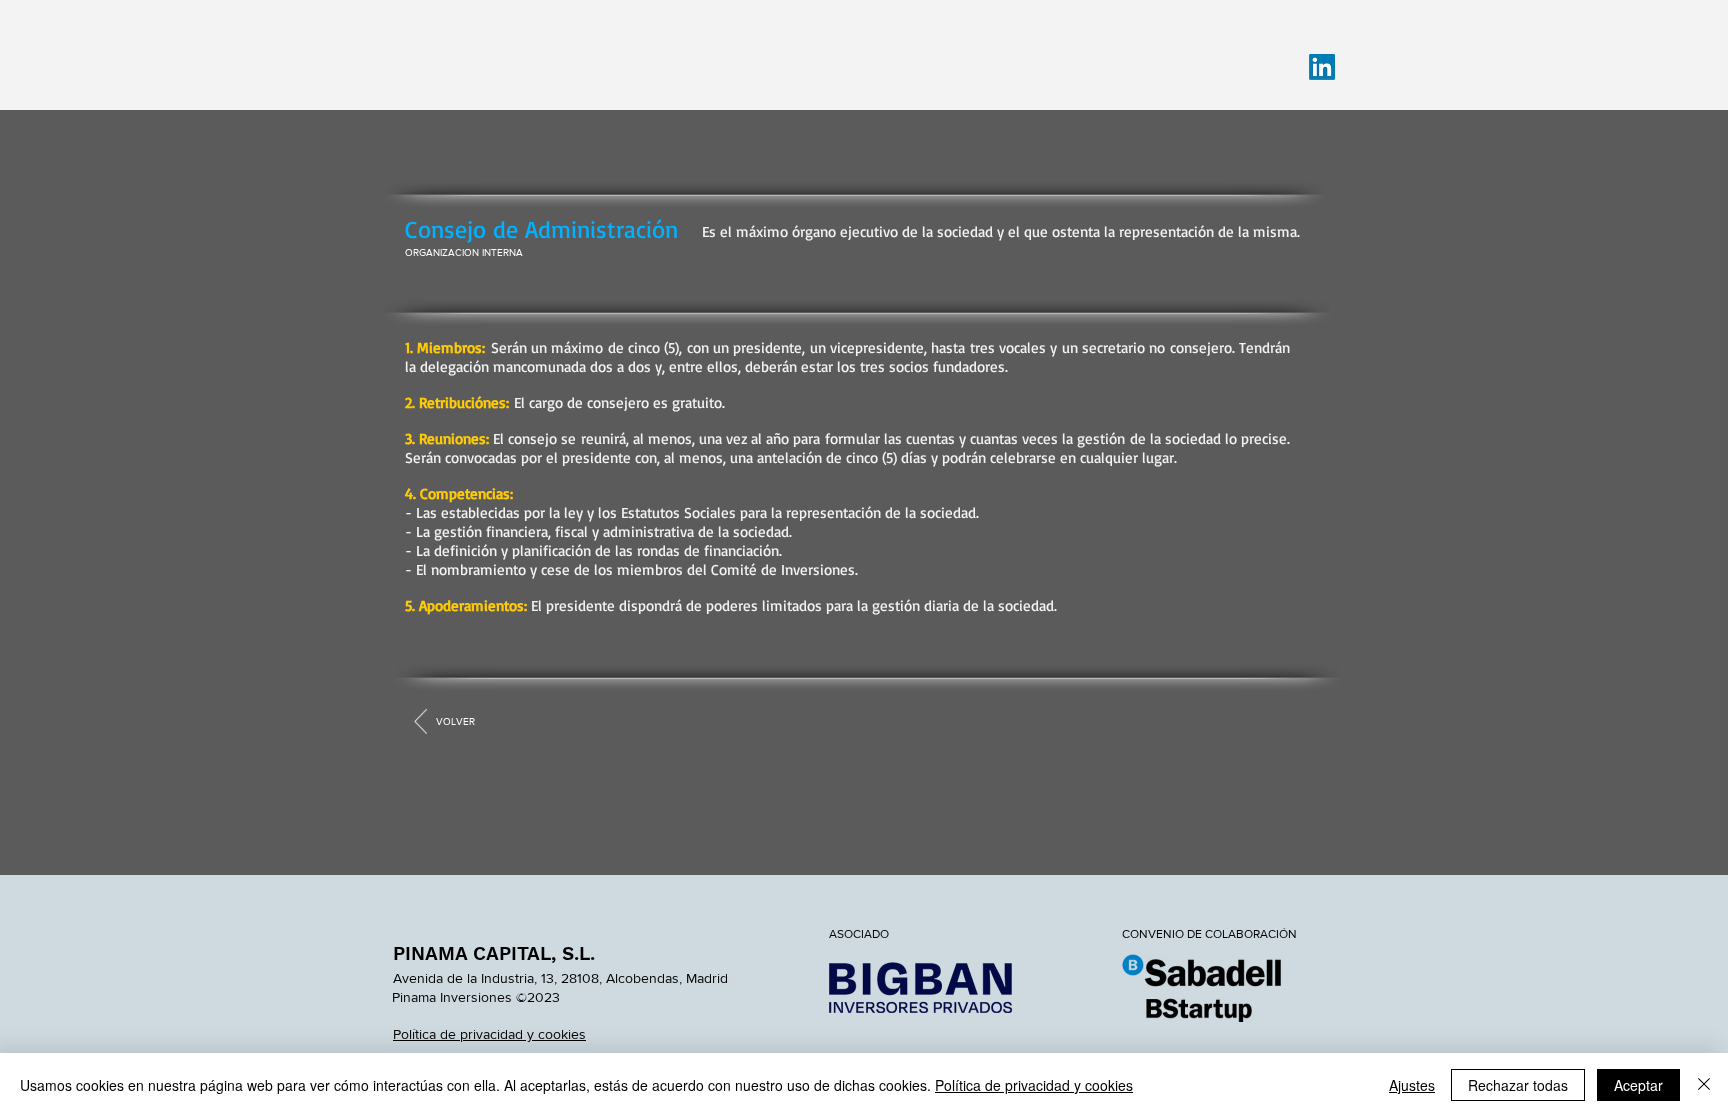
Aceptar (1638, 1085)
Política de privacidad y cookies (1034, 1085)
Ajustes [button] (1412, 1085)
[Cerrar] (1704, 1085)
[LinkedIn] (1322, 67)
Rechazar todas (1518, 1085)
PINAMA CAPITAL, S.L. (494, 953)
